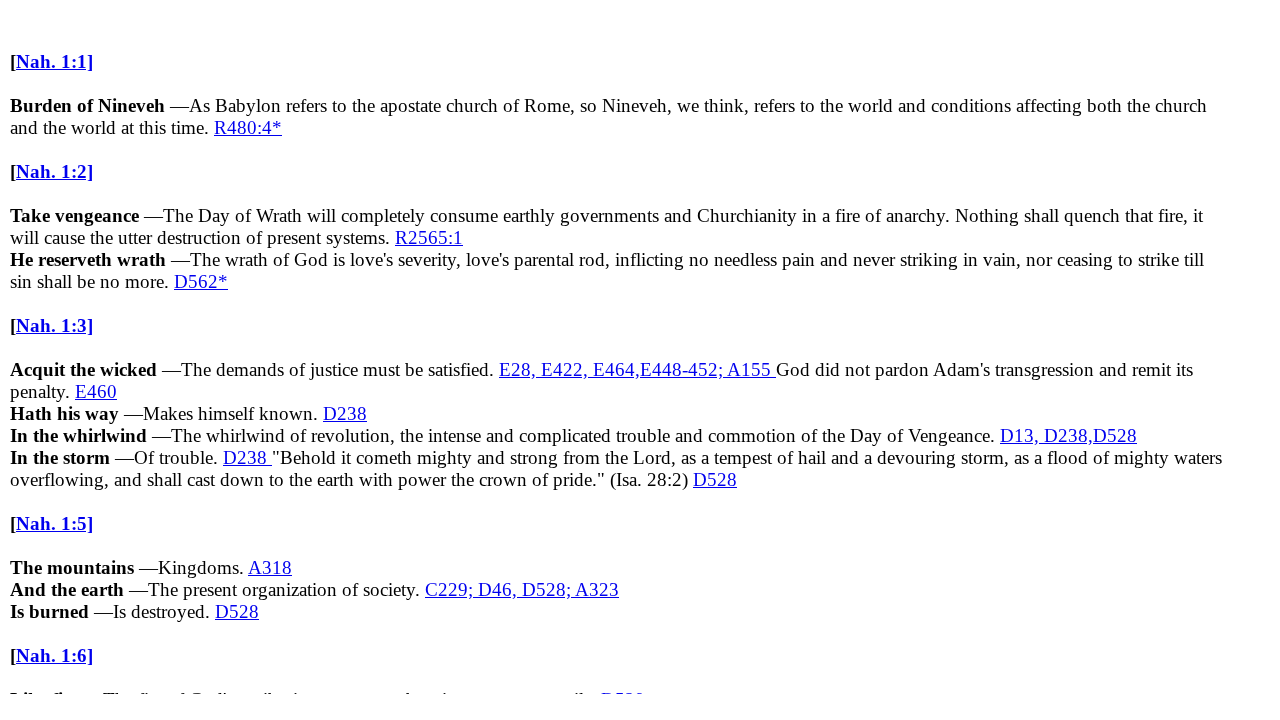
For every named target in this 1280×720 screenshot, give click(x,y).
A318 (270, 567)
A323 (597, 589)
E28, (520, 369)
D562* (201, 281)
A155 (751, 369)
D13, (1022, 435)
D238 (345, 413)
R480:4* (248, 127)
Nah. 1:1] (54, 61)
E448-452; (683, 369)
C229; (451, 589)
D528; (548, 589)
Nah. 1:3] (54, 325)
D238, (1068, 435)
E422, (567, 369)
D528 (1115, 435)
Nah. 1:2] (54, 171)
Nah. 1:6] (54, 655)
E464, (616, 369)
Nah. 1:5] (54, 523)
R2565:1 (429, 237)
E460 (96, 391)
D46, (500, 589)
